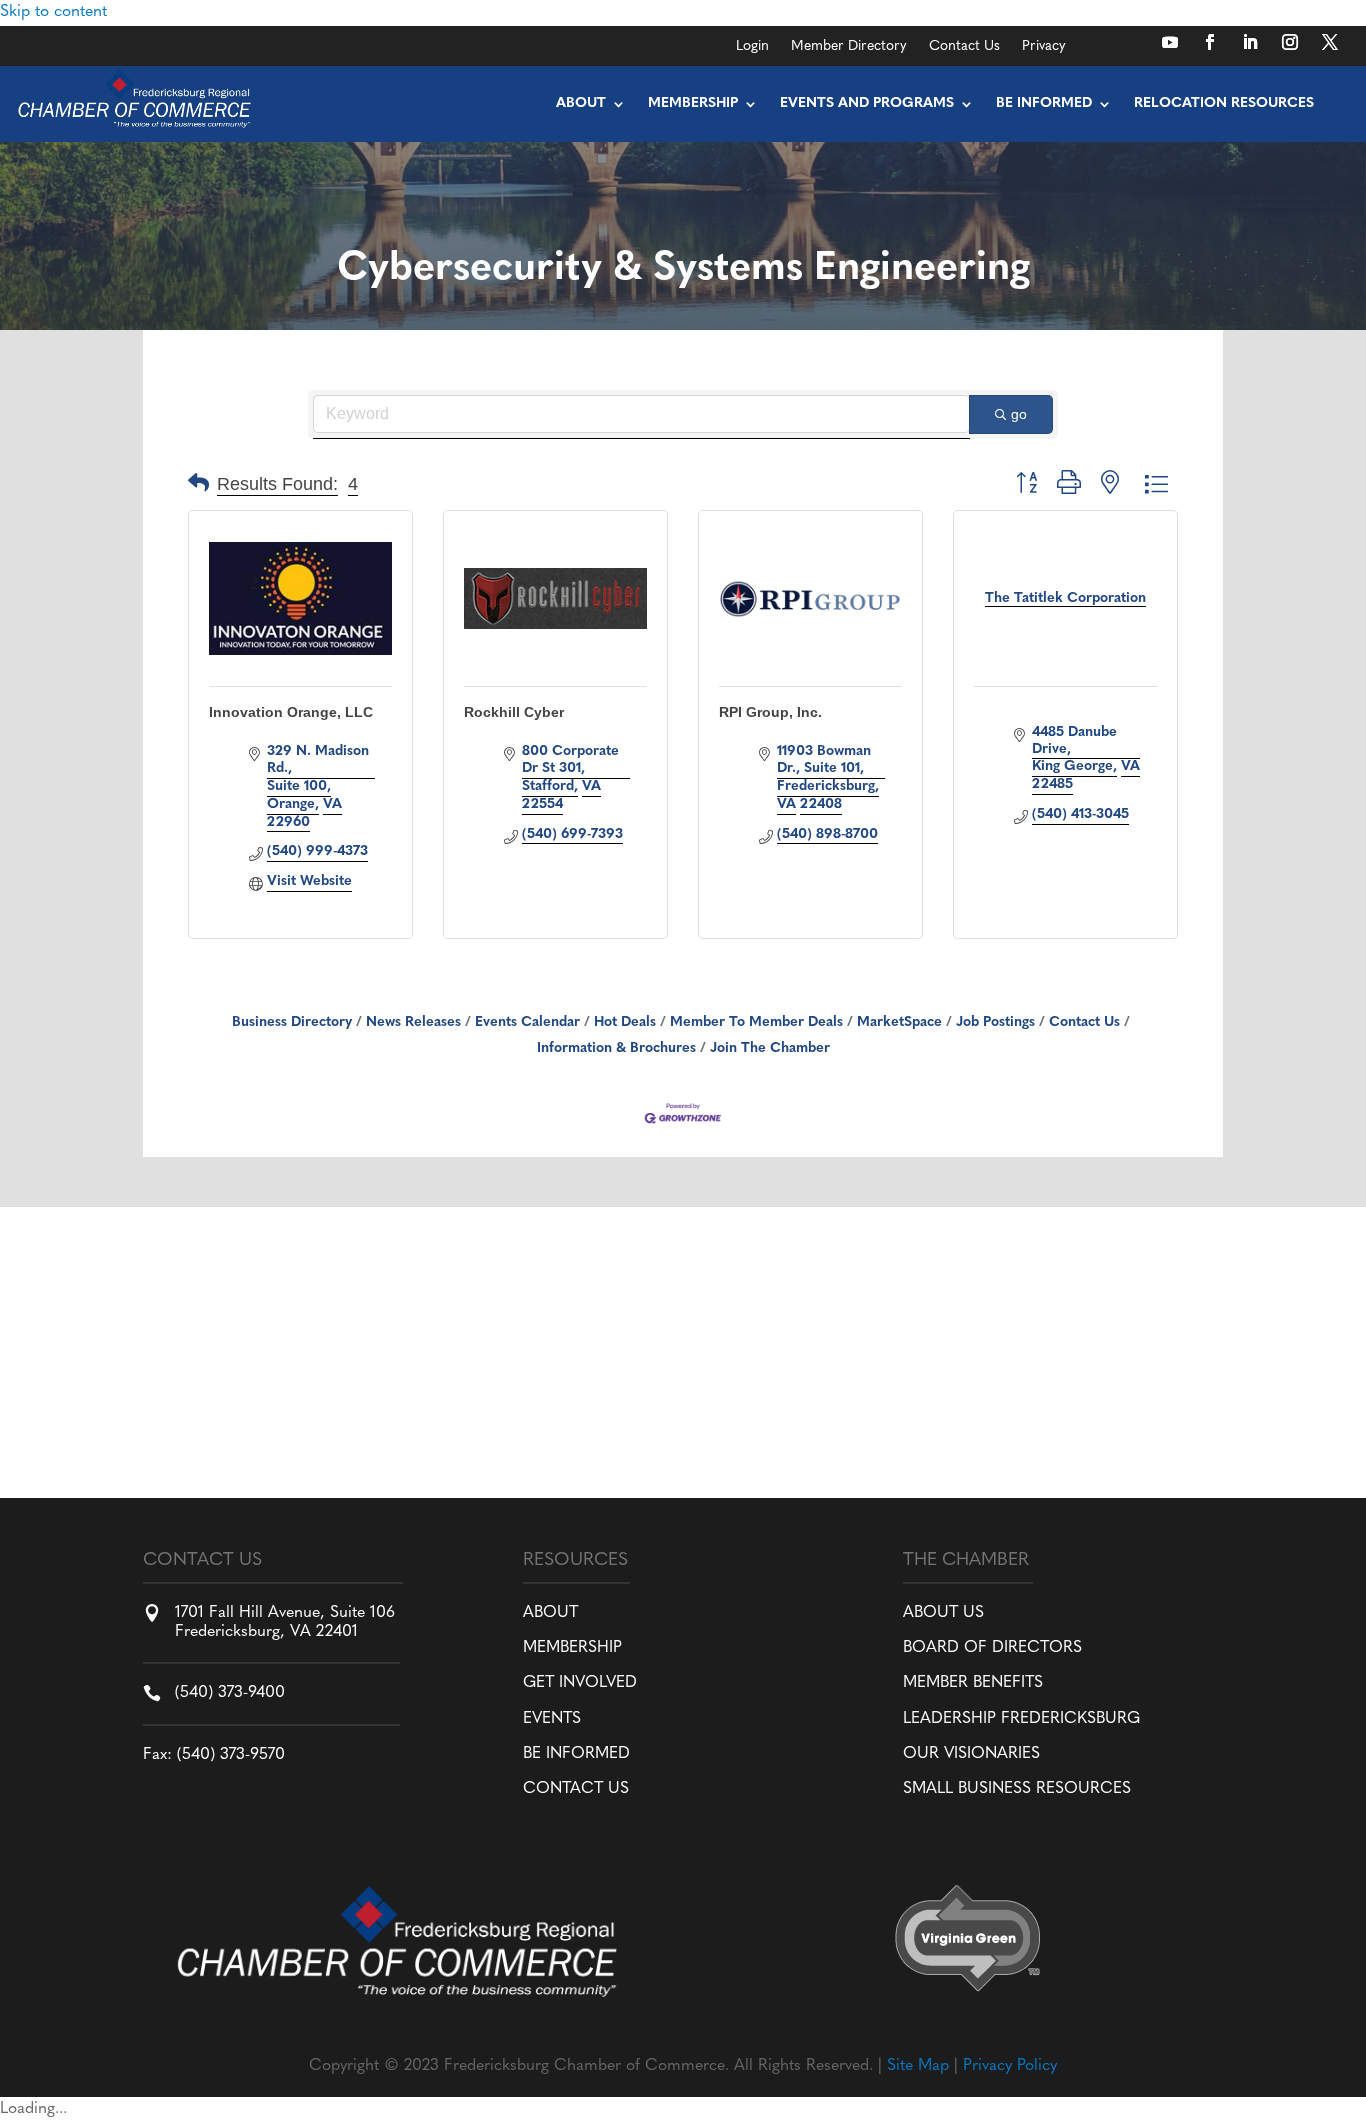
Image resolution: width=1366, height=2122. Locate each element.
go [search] (1019, 414)
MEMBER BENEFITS (973, 1683)
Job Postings (995, 1022)
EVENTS (552, 1719)
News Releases (413, 1022)
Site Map (918, 2066)
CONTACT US (576, 1789)
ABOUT (550, 1613)
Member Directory (849, 47)
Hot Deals (625, 1022)
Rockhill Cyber (514, 712)
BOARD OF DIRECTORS (992, 1648)
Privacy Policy (1010, 2066)
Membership (693, 103)
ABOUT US (943, 1613)
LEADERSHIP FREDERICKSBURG (1021, 1719)
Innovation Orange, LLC (291, 712)
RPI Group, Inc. (770, 712)
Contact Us (964, 47)
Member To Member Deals (756, 1022)
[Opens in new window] (1170, 42)
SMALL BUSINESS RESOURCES (1017, 1789)
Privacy (1044, 47)
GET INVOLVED (580, 1683)
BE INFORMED (576, 1754)
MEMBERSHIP (572, 1648)
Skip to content (53, 12)
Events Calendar (527, 1022)
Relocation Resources (1224, 103)
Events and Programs (867, 103)
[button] (198, 484)
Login (752, 47)
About (581, 103)
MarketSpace (899, 1022)
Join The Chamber (770, 1048)
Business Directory (292, 1022)
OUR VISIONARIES (971, 1754)
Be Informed (1044, 103)
